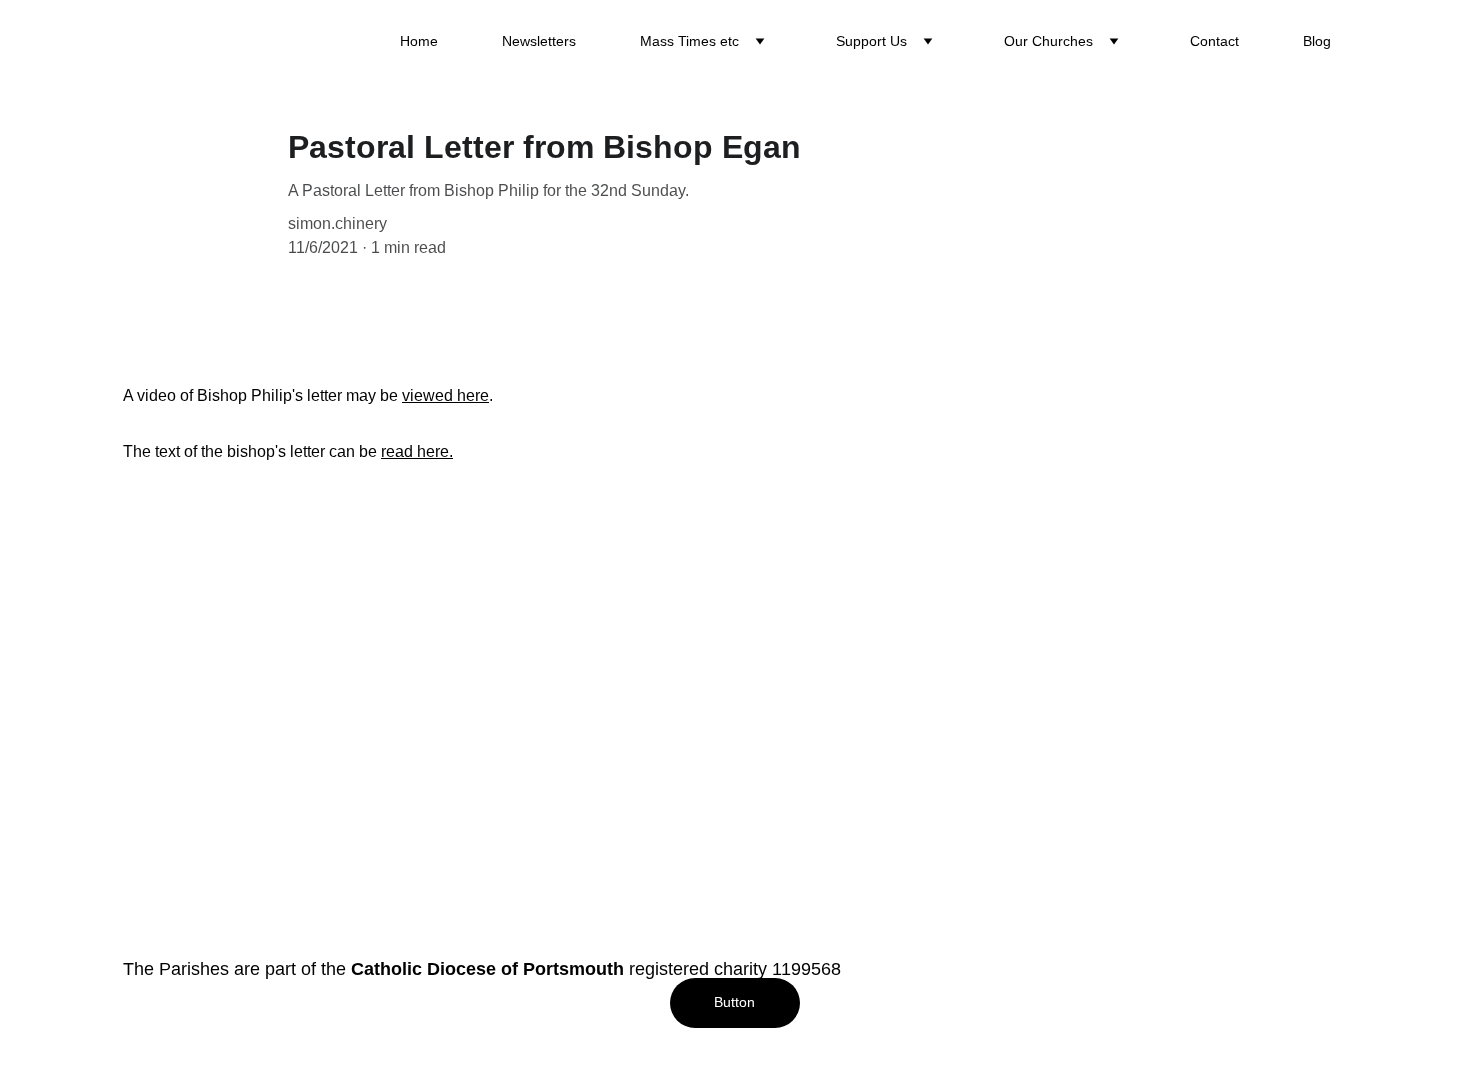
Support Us (871, 41)
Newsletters (539, 41)
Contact (1214, 41)
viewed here (445, 395)
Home (419, 41)
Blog (1317, 41)
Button (734, 1002)
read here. (417, 451)
